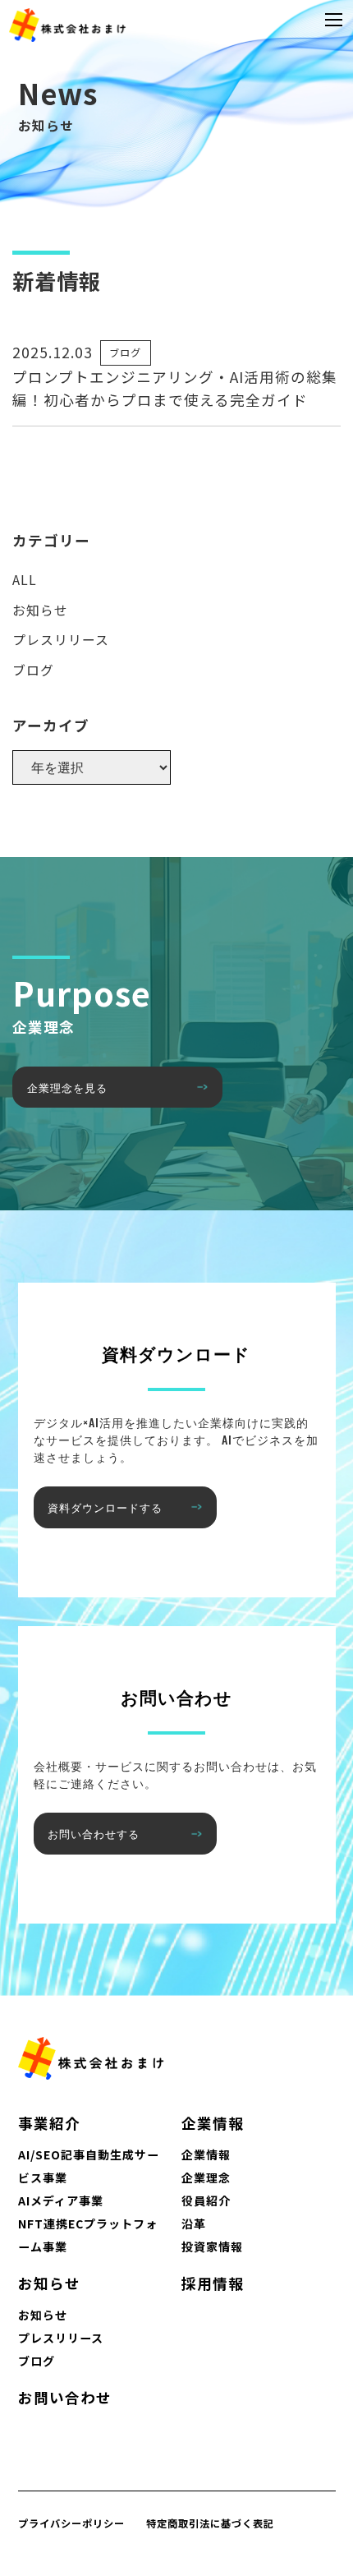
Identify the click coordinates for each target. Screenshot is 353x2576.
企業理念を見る (67, 1087)
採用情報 (213, 2283)
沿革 (194, 2223)
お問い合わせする (94, 1833)
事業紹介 (49, 2123)
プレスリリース (61, 640)
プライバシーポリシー (71, 2523)
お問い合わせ (65, 2397)
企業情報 (213, 2123)
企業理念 (206, 2177)
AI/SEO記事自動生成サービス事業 (89, 2166)
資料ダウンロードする (105, 1507)
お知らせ (40, 610)
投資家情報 (212, 2247)
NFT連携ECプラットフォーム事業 (88, 2235)
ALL (25, 580)
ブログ (125, 353)
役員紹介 (206, 2200)
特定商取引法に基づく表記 (210, 2523)
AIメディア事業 (61, 2200)
